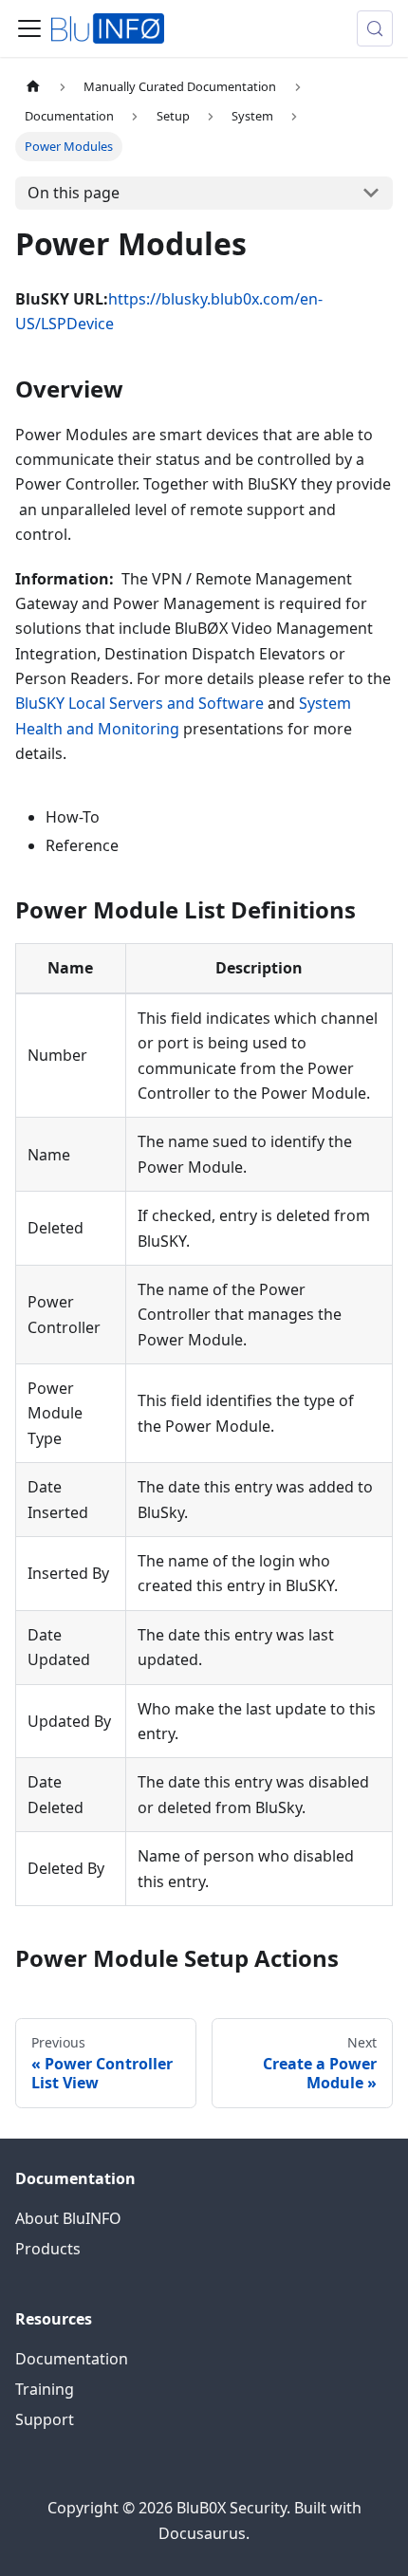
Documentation (72, 2359)
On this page (74, 193)
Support (45, 2419)
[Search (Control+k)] (375, 28)
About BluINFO (68, 2218)
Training (45, 2389)
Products (48, 2249)
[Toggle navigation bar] (29, 28)
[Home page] (33, 87)
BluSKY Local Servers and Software (139, 703)
